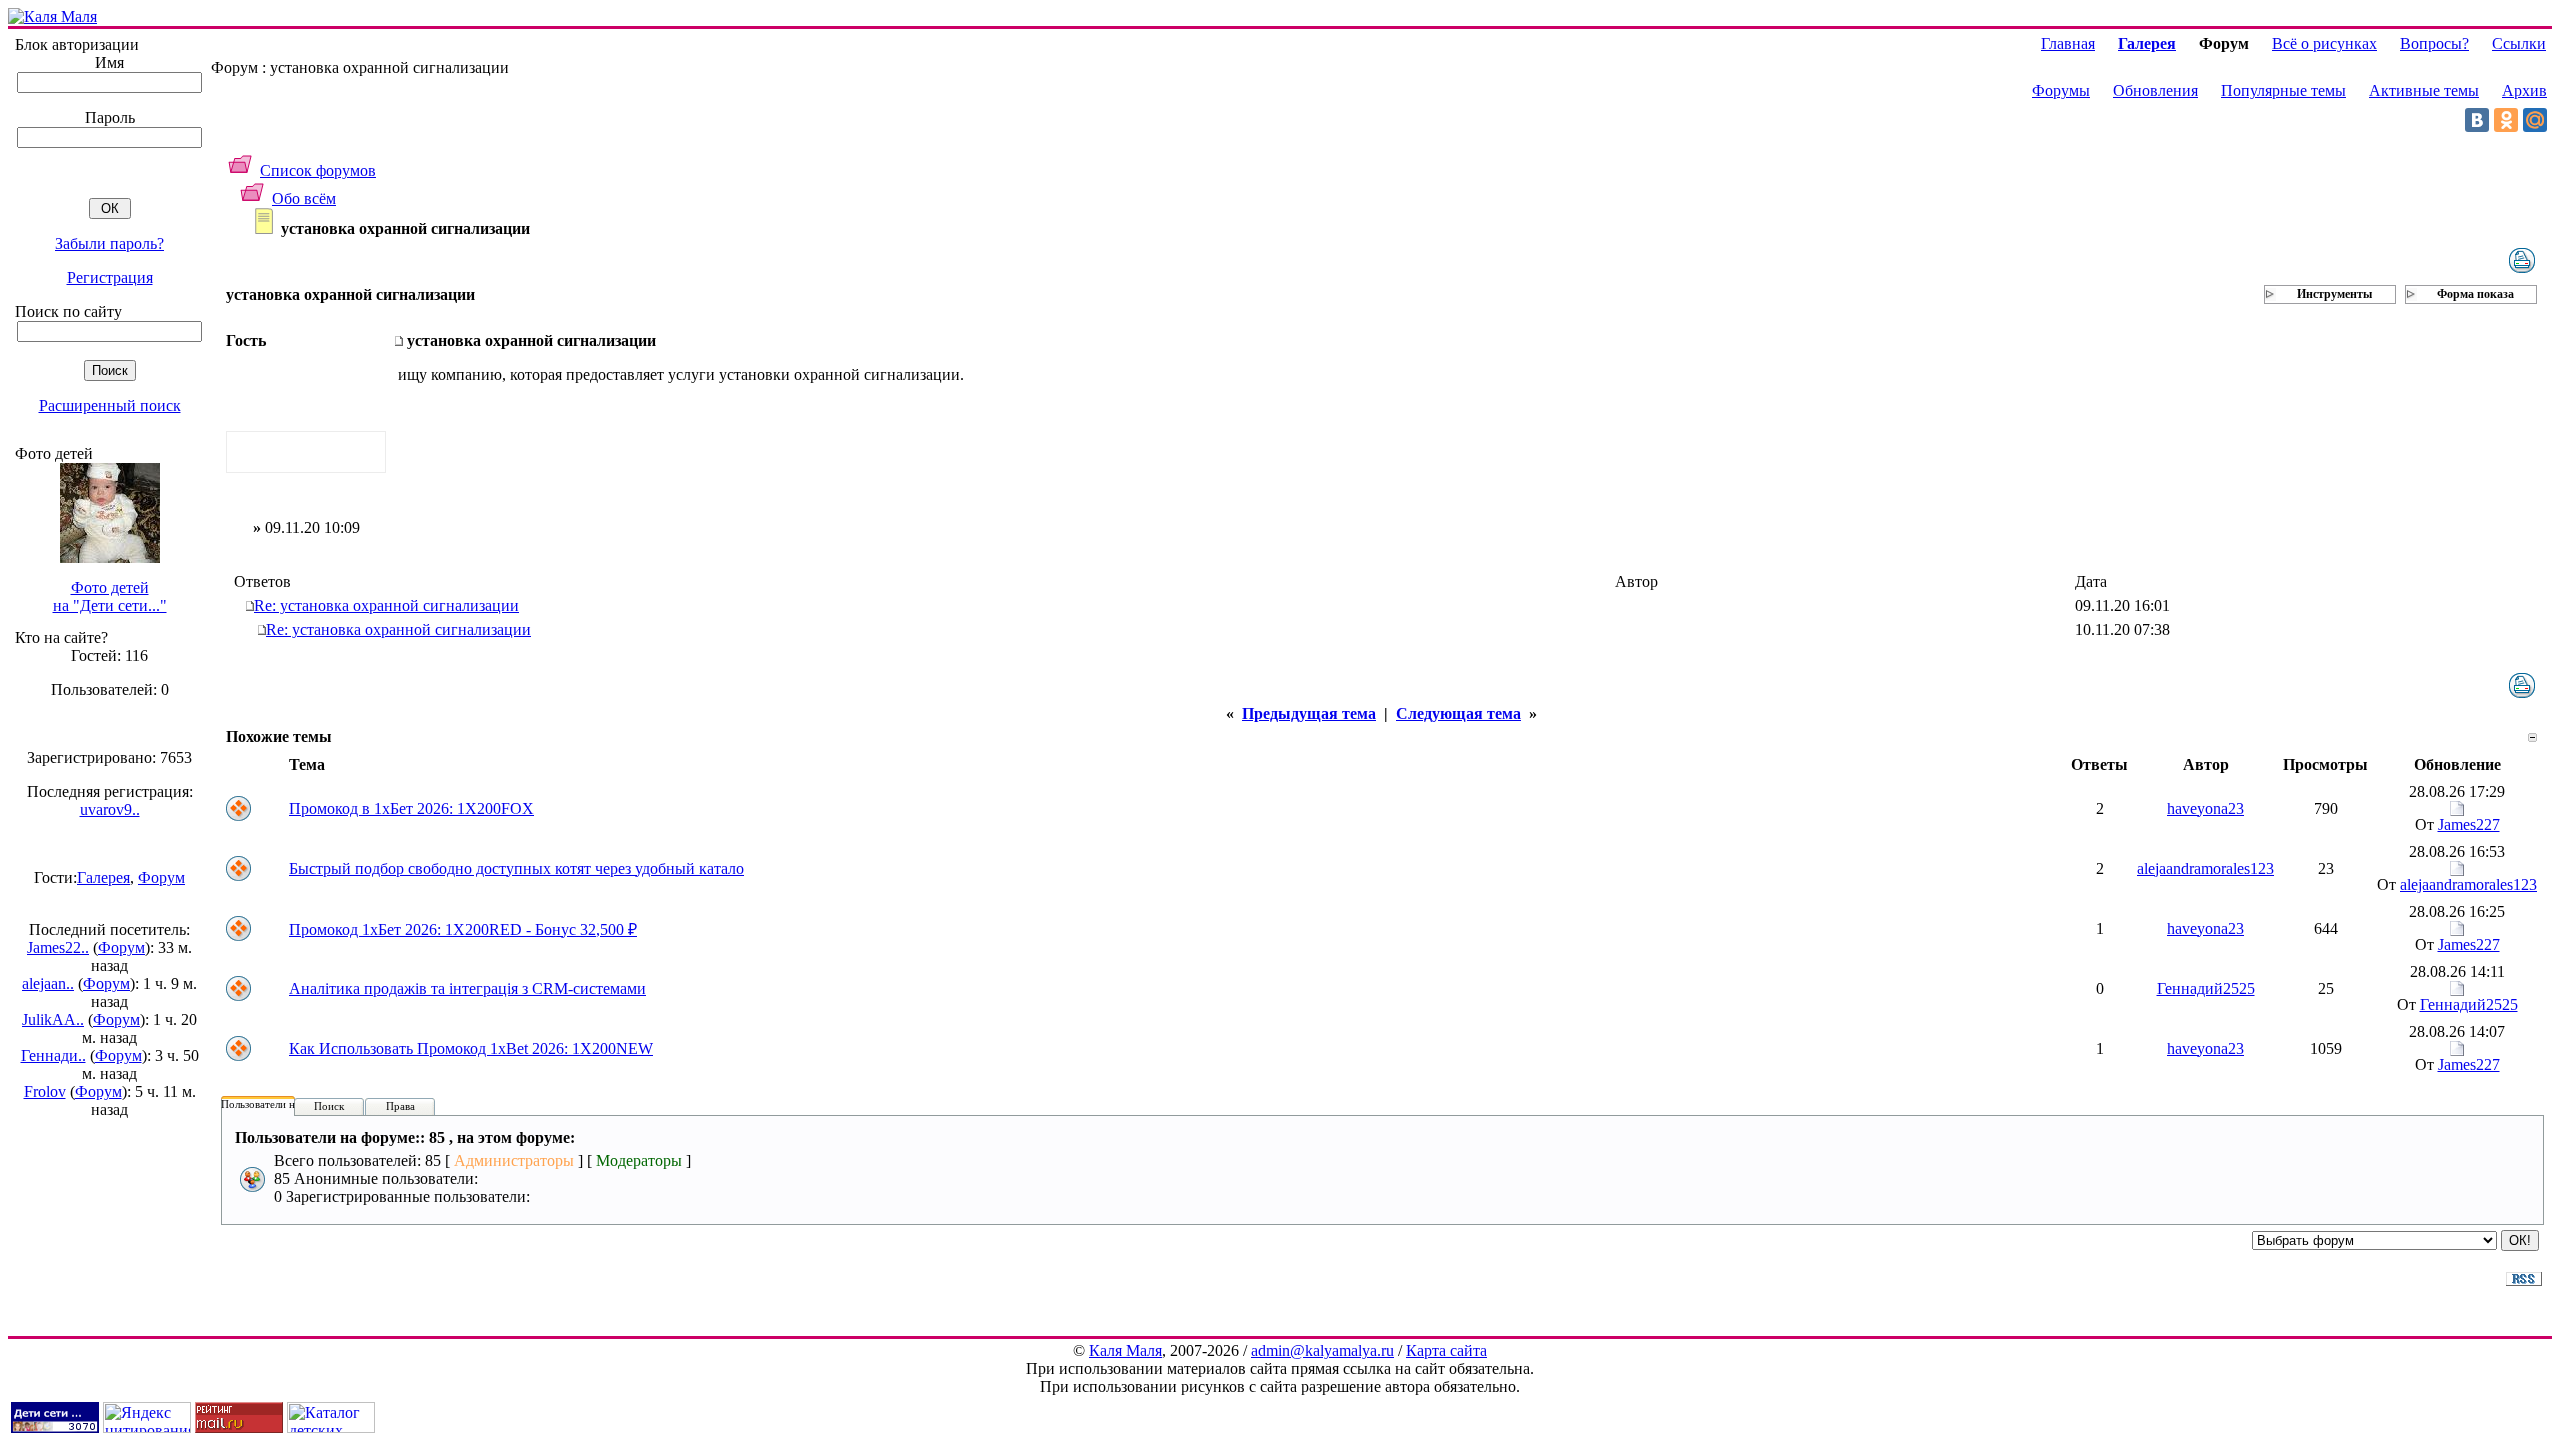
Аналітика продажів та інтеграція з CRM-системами (467, 988)
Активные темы (2424, 90)
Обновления (2155, 90)
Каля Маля (1125, 1350)
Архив (2524, 90)
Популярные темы (2283, 90)
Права (400, 1106)
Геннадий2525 (2206, 988)
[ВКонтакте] (2477, 120)
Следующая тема (1458, 713)
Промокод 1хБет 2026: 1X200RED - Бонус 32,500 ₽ (463, 929)
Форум (161, 877)
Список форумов (318, 170)
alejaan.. (48, 983)
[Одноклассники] (2506, 120)
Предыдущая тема (1309, 713)
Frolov (45, 1091)
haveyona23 (2205, 808)
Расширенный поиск (110, 405)
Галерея (103, 877)
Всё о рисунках (2324, 43)
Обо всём (304, 198)
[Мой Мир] (2535, 120)
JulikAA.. (53, 1019)
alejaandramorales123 (2205, 868)
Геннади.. (53, 1055)
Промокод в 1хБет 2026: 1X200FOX (411, 808)
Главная (2068, 43)
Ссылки (2519, 43)
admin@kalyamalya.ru (1322, 1350)
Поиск (329, 1106)
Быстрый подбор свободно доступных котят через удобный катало (516, 868)
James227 (2469, 824)
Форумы (2061, 90)
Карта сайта (1446, 1350)
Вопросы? (2434, 43)
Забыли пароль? (109, 243)
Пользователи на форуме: (282, 1104)
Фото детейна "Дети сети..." (110, 596)
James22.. (58, 947)
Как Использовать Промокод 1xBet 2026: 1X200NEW (471, 1048)
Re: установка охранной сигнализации (386, 605)
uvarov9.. (110, 809)
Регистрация (110, 277)
